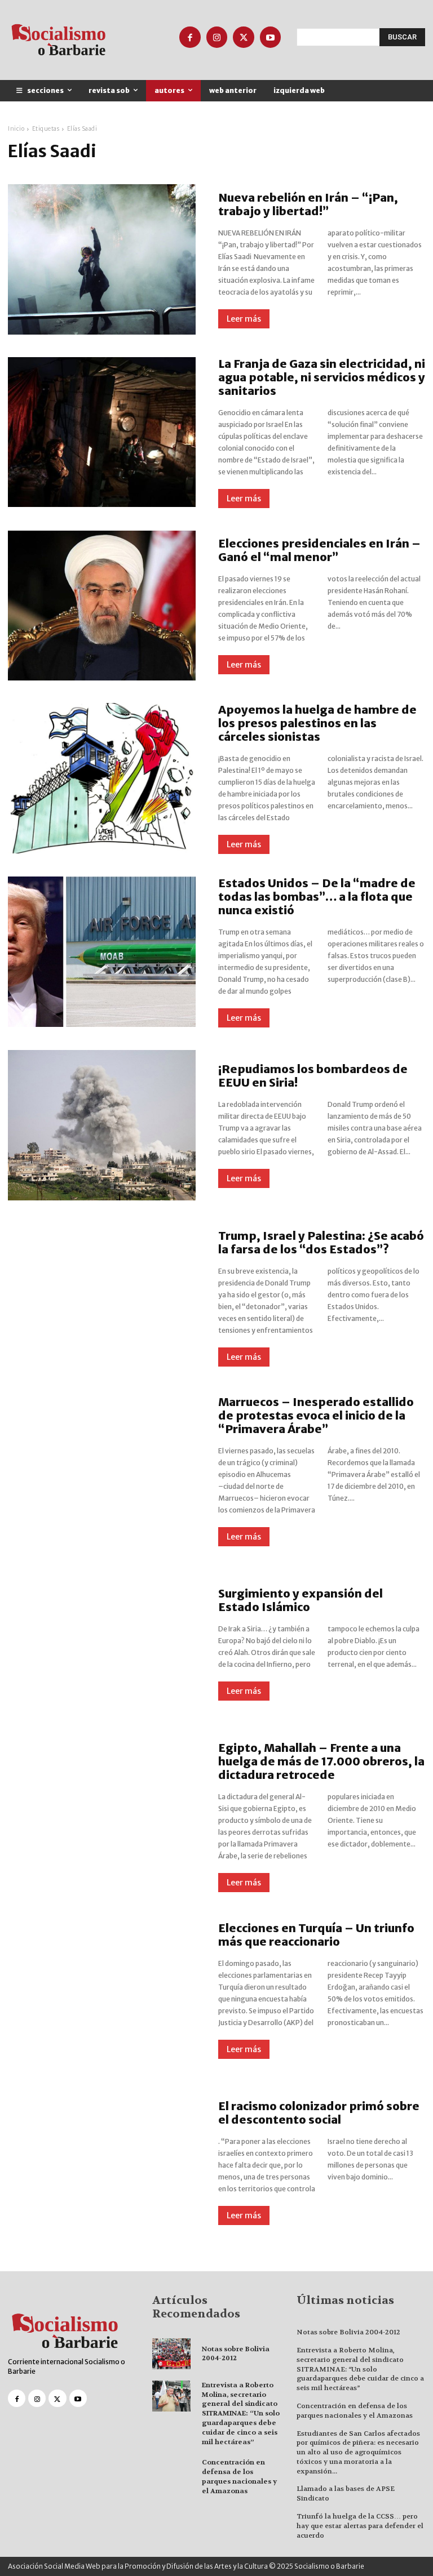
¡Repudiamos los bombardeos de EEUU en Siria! (313, 1076)
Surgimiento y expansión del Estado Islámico (301, 1600)
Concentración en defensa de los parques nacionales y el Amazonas (239, 2476)
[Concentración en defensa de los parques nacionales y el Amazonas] (171, 2473)
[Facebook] (190, 37)
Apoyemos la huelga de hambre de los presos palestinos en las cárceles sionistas (317, 723)
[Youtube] (271, 37)
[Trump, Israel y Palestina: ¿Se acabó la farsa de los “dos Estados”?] (102, 1298)
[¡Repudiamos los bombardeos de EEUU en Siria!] (102, 1125)
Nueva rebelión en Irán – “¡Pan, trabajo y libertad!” (308, 204)
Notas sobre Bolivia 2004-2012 (236, 2354)
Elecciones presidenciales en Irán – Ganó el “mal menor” (319, 550)
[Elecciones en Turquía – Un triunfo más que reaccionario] (102, 1990)
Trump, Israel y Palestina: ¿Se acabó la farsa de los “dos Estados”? (321, 1242)
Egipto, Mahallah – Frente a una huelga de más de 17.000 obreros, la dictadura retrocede (321, 1761)
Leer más (244, 319)
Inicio (16, 129)
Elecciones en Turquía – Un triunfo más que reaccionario (316, 1935)
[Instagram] (217, 37)
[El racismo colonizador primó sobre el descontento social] (102, 2163)
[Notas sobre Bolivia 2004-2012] (171, 2354)
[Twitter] (244, 37)
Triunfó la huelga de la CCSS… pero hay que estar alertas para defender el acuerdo (360, 2526)
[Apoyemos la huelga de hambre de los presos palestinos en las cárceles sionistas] (102, 778)
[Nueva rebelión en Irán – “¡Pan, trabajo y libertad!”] (102, 259)
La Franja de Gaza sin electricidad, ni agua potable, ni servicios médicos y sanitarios (322, 377)
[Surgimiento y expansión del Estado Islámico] (102, 1644)
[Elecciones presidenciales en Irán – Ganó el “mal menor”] (102, 606)
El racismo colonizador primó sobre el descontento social (319, 2113)
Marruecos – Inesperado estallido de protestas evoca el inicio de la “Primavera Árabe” (316, 1415)
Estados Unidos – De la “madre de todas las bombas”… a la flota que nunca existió (317, 897)
